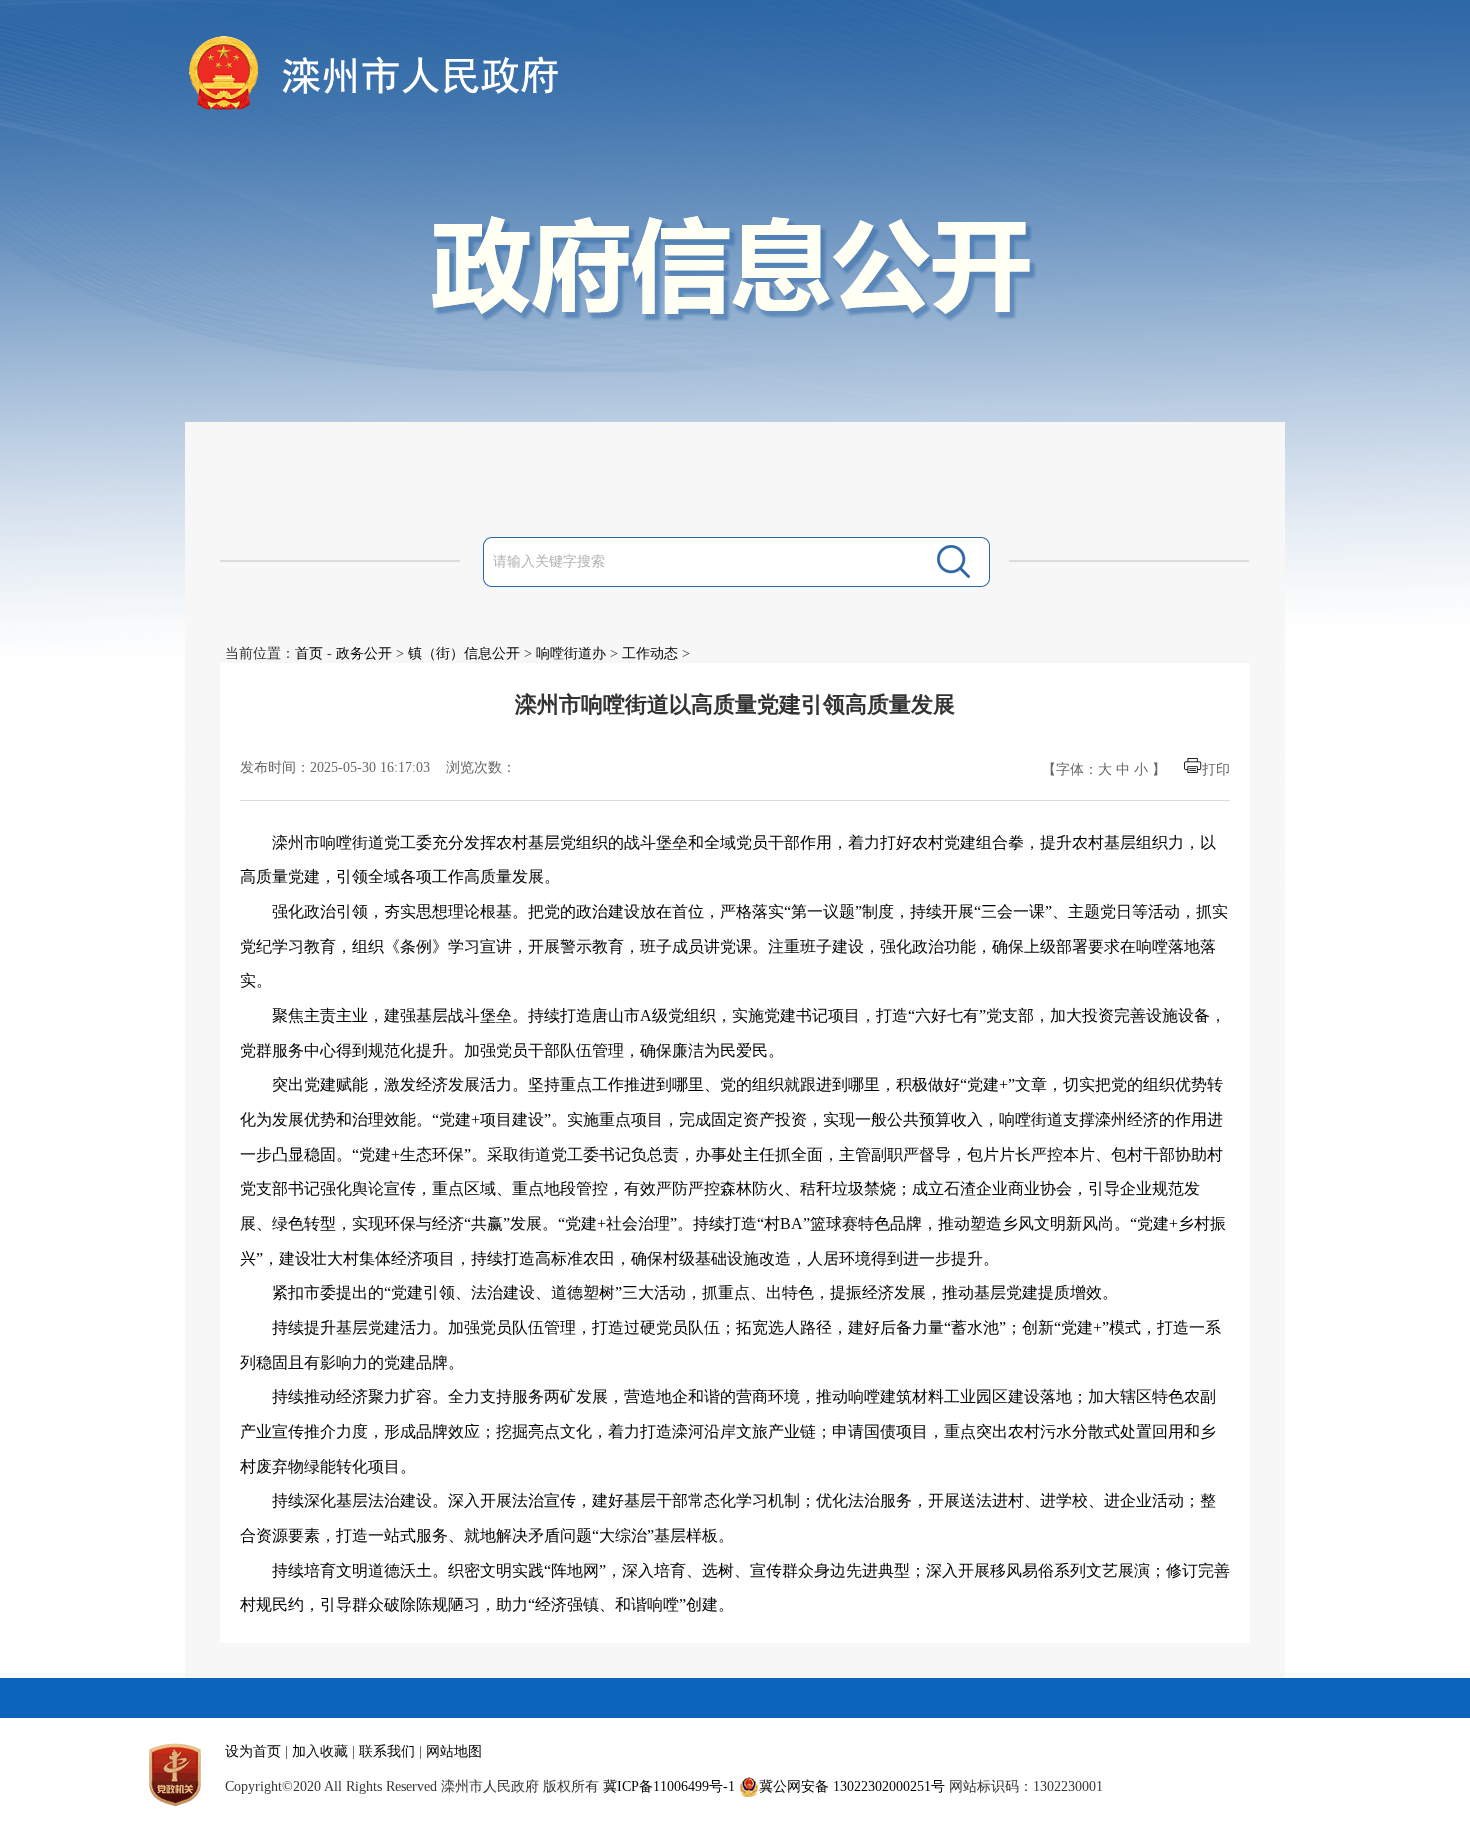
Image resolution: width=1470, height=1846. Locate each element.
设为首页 (253, 1751)
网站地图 (454, 1751)
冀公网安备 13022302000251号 (852, 1786)
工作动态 (650, 653)
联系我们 (387, 1751)
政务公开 (364, 653)
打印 (1216, 769)
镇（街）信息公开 (464, 653)
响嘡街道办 (571, 653)
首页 (309, 653)
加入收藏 (320, 1751)
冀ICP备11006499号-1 (669, 1786)
